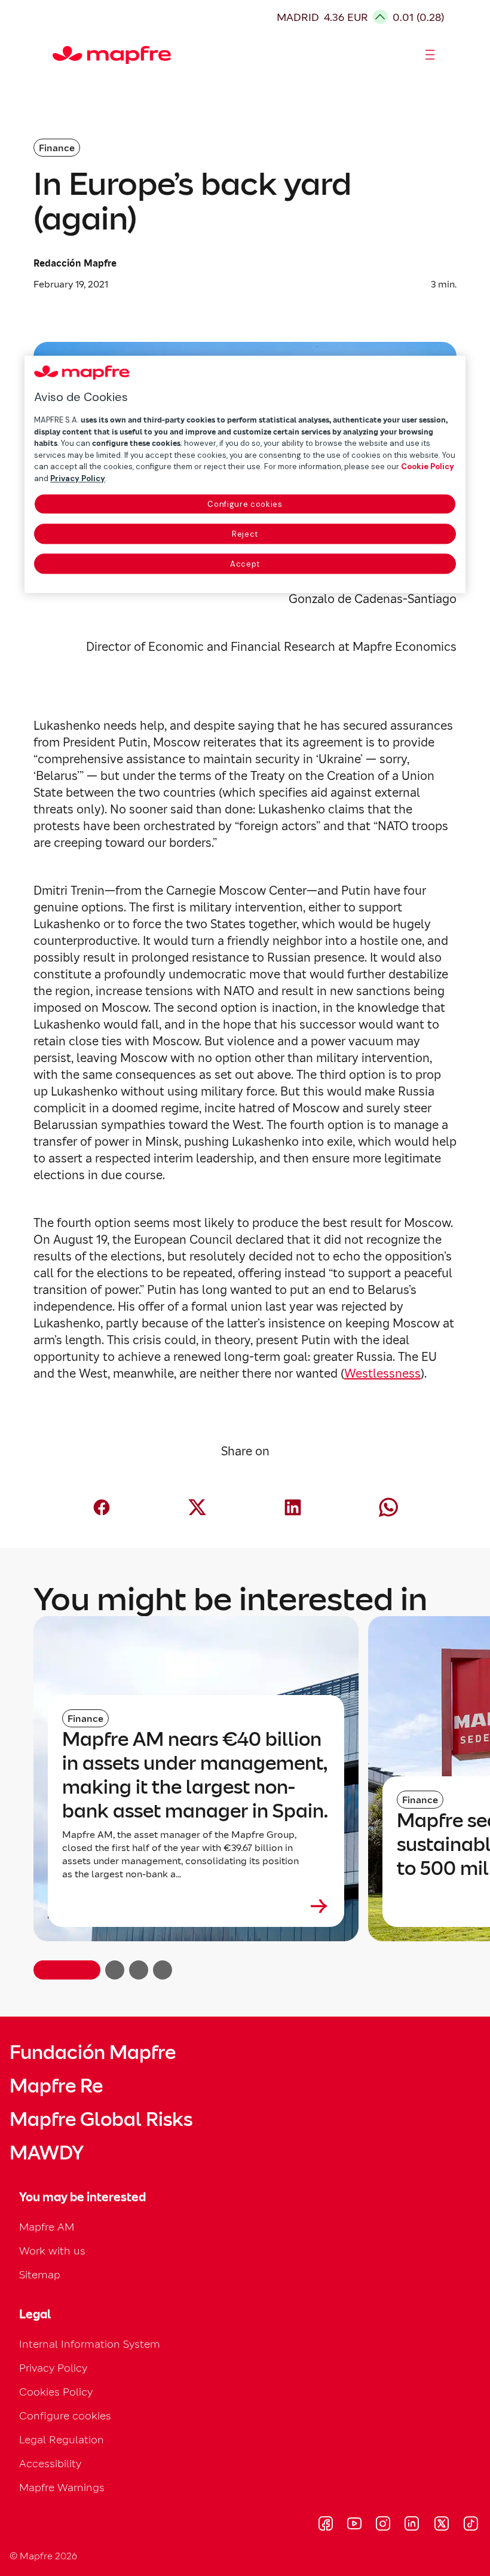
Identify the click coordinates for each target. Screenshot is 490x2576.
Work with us (52, 2251)
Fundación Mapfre (93, 2052)
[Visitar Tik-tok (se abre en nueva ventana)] (471, 2525)
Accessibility (50, 2463)
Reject (245, 534)
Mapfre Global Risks (101, 2119)
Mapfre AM (47, 2227)
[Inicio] (58, 55)
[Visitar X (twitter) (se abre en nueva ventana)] (441, 2525)
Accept (245, 564)
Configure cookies (245, 504)
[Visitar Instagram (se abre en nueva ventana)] (383, 2525)
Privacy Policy (53, 2368)
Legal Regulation (62, 2439)
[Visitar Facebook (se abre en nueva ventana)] (326, 2525)
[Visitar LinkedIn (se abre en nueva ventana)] (412, 2525)
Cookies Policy (56, 2392)
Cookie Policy (428, 466)
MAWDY (47, 2153)
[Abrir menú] (430, 55)
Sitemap (40, 2274)
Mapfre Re (56, 2086)
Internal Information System (90, 2344)
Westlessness (382, 1373)
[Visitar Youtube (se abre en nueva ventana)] (354, 2525)
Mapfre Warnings (62, 2487)
